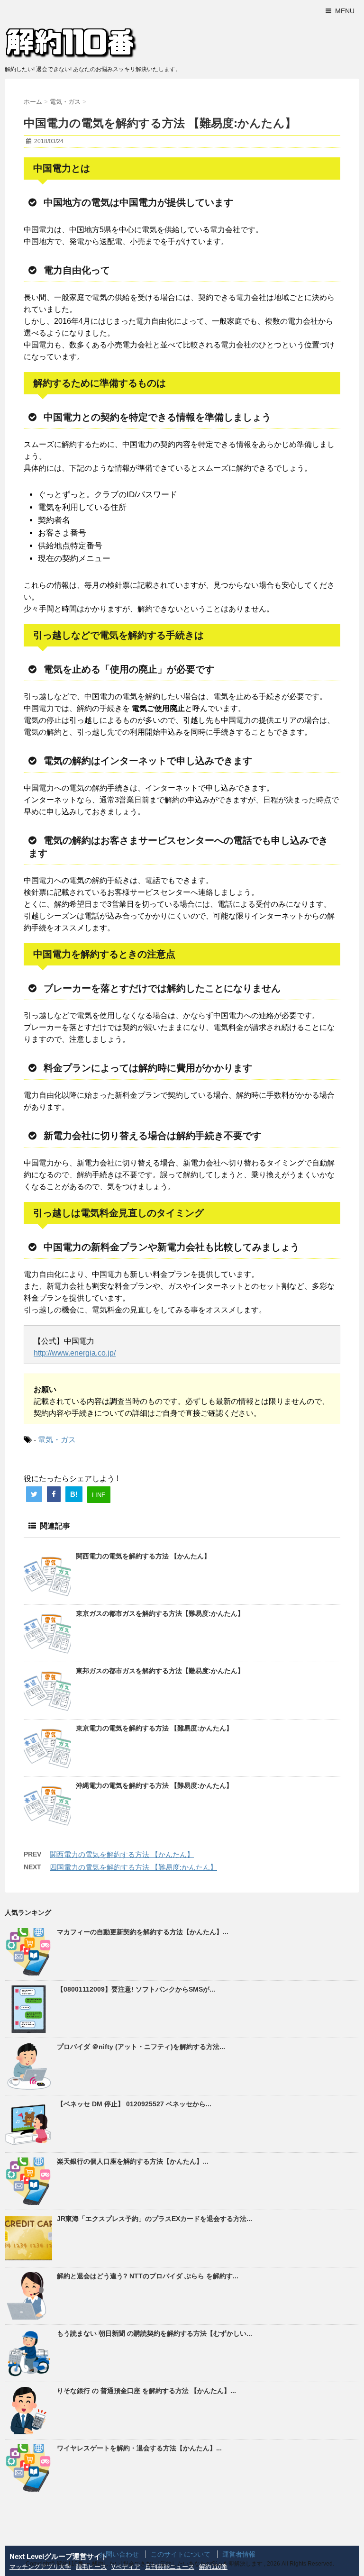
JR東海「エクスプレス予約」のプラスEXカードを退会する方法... (155, 2219)
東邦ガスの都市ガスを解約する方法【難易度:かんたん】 (160, 1671)
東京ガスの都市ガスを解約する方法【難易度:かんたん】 (160, 1613)
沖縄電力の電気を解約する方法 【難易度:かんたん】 (154, 1785)
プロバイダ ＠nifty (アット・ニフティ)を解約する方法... (141, 2047)
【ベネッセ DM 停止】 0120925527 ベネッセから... (134, 2104)
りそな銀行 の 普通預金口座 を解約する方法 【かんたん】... (146, 2391)
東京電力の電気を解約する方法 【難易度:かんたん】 (154, 1728)
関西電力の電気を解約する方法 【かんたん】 (143, 1556)
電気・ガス (57, 1440)
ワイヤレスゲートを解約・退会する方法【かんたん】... (139, 2448)
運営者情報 (239, 2554)
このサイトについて (181, 2554)
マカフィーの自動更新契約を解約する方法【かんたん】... (143, 1932)
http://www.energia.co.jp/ (75, 1353)
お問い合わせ (119, 2554)
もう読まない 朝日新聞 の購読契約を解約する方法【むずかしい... (155, 2333)
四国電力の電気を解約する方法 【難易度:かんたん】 (133, 1867)
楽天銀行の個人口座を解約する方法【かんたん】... (133, 2161)
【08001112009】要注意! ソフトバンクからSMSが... (136, 1989)
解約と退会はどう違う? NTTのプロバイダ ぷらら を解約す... (148, 2276)
